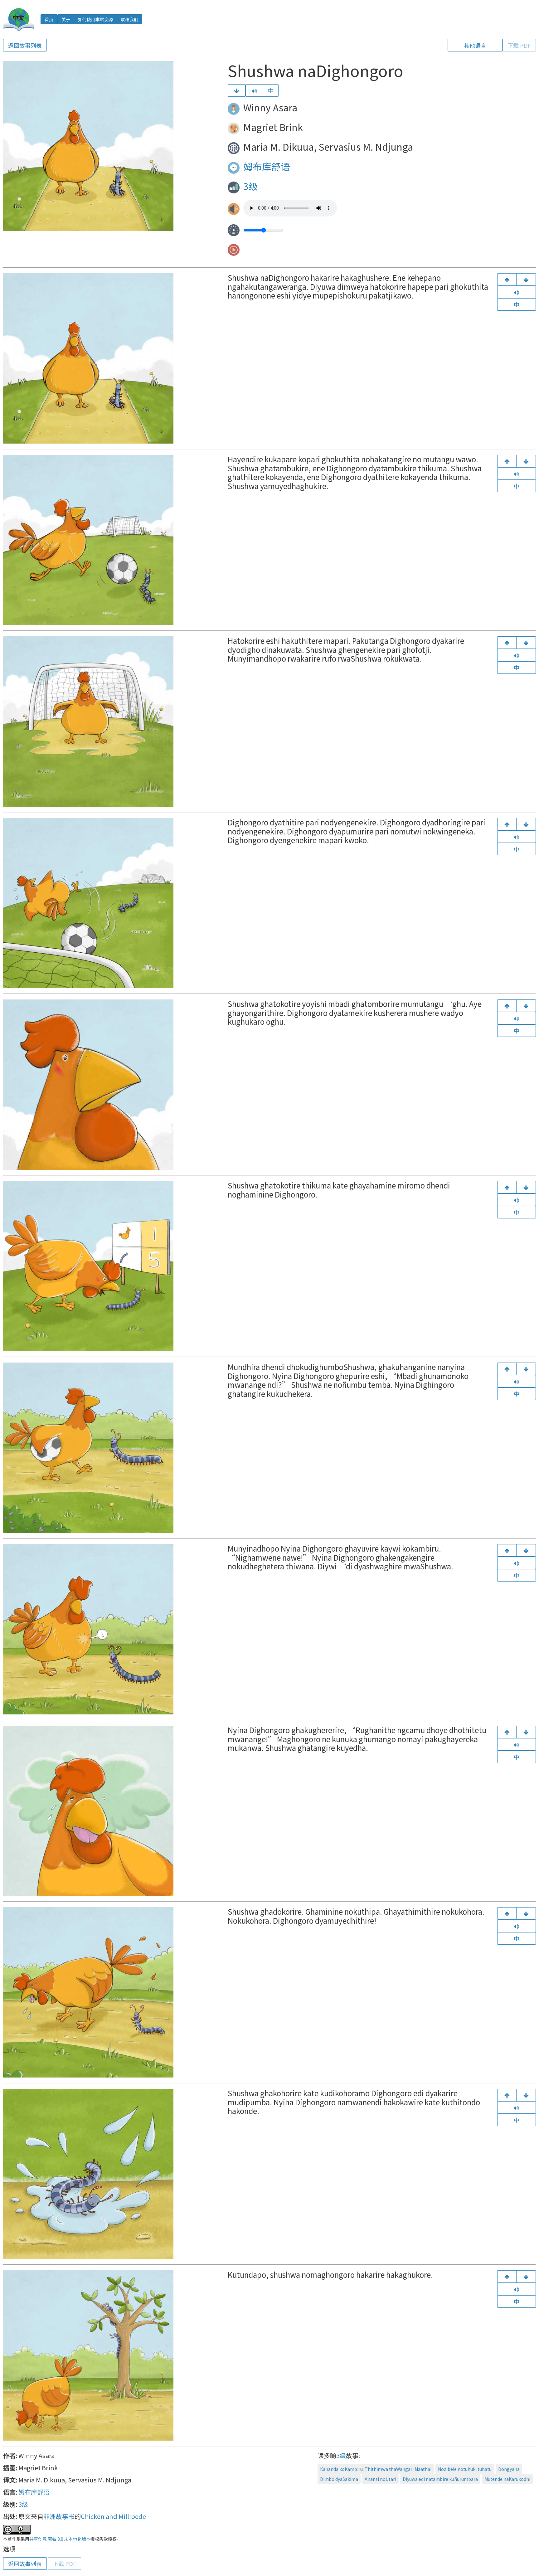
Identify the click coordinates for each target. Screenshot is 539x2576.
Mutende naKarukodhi (507, 2479)
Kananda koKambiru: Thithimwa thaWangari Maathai (376, 2469)
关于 (66, 19)
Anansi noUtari (380, 2479)
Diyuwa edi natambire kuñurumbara (440, 2479)
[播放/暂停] (254, 90)
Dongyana (509, 2469)
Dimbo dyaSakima (339, 2479)
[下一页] (237, 90)
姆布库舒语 (267, 166)
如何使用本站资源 (95, 19)
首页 (49, 19)
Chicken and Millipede (113, 2516)
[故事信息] (526, 2277)
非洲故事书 (59, 2516)
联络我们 (129, 19)
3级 (251, 186)
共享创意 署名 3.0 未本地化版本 (60, 2539)
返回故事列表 (25, 45)
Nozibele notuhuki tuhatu (465, 2469)
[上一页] (507, 279)
